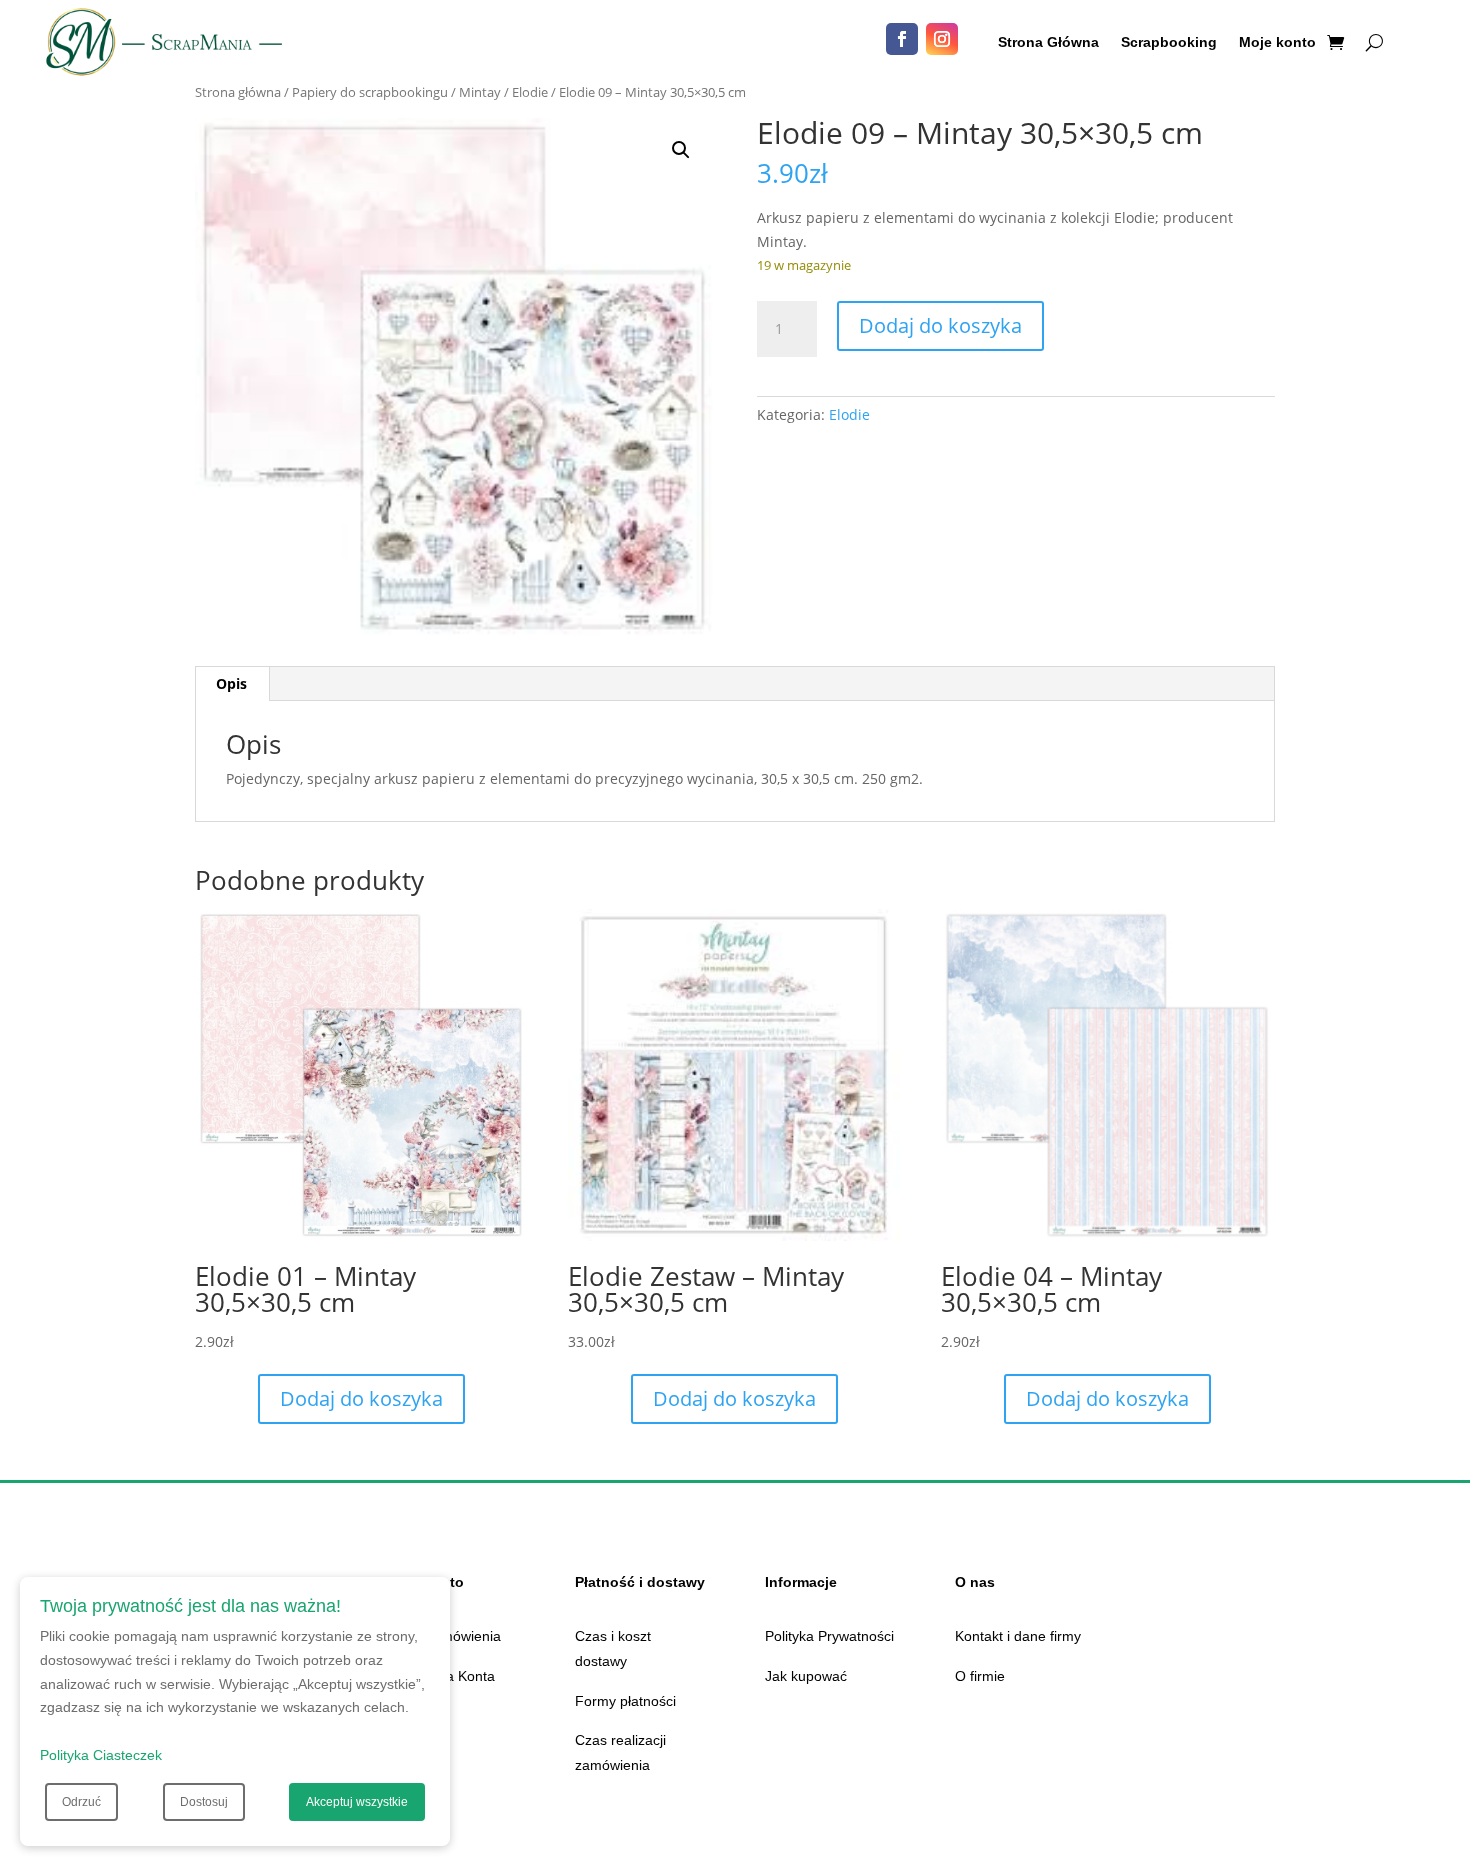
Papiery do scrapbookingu (370, 92)
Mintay (480, 92)
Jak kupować (806, 1676)
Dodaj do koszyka (940, 325)
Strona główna (238, 92)
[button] (681, 150)
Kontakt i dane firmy (1018, 1636)
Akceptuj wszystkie (357, 1802)
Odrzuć (81, 1802)
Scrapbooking (1169, 42)
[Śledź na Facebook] (902, 39)
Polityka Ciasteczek (101, 1755)
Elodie (530, 92)
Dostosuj (204, 1802)
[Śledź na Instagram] (942, 39)
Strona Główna (1048, 42)
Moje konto (1277, 42)
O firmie (980, 1676)
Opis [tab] (231, 683)
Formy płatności (625, 1701)
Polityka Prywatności (829, 1636)
